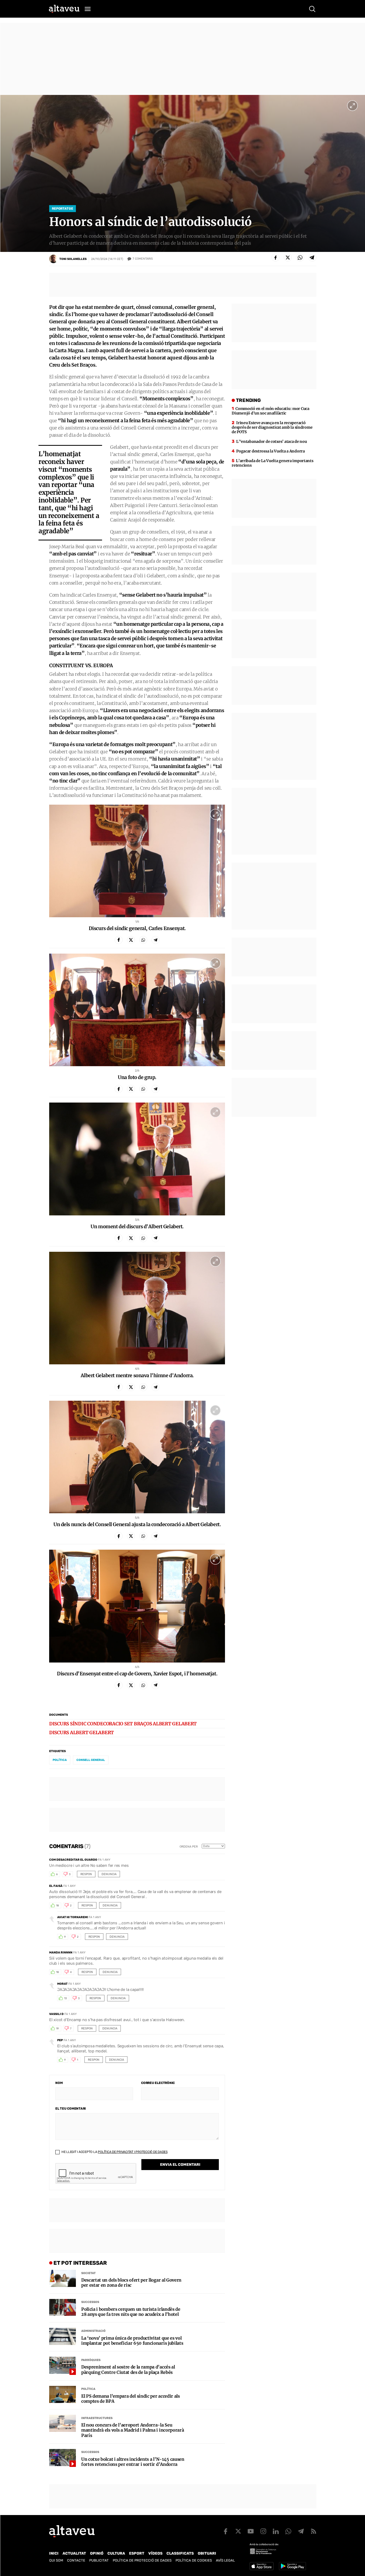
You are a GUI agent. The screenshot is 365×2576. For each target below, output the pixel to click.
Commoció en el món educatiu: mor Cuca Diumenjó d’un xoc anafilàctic (270, 411)
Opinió (97, 2553)
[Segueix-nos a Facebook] (226, 2531)
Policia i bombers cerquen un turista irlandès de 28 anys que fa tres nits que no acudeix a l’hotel (131, 2312)
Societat (88, 2273)
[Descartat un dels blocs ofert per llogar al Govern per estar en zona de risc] (63, 2278)
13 (65, 1998)
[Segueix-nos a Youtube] (251, 2531)
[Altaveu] (64, 9)
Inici (54, 2553)
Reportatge (63, 209)
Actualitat (74, 2553)
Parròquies (91, 2360)
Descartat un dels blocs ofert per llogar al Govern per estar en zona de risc (131, 2283)
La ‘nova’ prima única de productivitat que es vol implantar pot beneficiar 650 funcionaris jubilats (132, 2341)
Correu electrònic (158, 2083)
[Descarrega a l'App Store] (262, 2566)
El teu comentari (71, 2109)
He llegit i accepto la (114, 2152)
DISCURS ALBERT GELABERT (81, 1733)
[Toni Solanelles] (53, 259)
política (60, 1760)
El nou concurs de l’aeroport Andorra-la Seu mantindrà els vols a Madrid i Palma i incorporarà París (133, 2430)
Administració (93, 2331)
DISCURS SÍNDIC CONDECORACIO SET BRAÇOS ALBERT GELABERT (123, 1724)
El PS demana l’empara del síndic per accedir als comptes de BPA (131, 2399)
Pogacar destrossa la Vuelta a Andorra (271, 451)
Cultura (116, 2553)
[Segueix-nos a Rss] (313, 2531)
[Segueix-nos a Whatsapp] (288, 2531)
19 (57, 2029)
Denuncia (109, 1874)
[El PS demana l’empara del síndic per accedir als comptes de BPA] (63, 2394)
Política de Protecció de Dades (142, 2560)
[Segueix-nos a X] (238, 2531)
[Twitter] (288, 258)
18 (57, 1906)
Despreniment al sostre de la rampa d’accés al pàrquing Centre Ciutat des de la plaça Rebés (128, 2370)
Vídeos (155, 2553)
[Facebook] (275, 258)
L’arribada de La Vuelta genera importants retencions (272, 463)
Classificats (180, 2553)
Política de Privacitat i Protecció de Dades (133, 2152)
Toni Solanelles (73, 259)
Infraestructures (97, 2418)
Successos (90, 2302)
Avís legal (225, 2560)
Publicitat (99, 2560)
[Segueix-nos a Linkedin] (276, 2531)
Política (88, 2389)
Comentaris (143, 259)
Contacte (76, 2560)
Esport (137, 2553)
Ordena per (189, 1847)
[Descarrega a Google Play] (292, 2566)
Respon (86, 1874)
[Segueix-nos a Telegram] (301, 2531)
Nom (59, 2083)
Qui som (56, 2560)
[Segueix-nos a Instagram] (263, 2531)
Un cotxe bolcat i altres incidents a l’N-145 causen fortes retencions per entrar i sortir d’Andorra (133, 2462)
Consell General (91, 1760)
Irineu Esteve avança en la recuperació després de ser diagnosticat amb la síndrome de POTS (272, 427)
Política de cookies (194, 2560)
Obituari (207, 2553)
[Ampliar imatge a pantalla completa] (352, 106)
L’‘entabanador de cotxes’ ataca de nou (271, 442)
